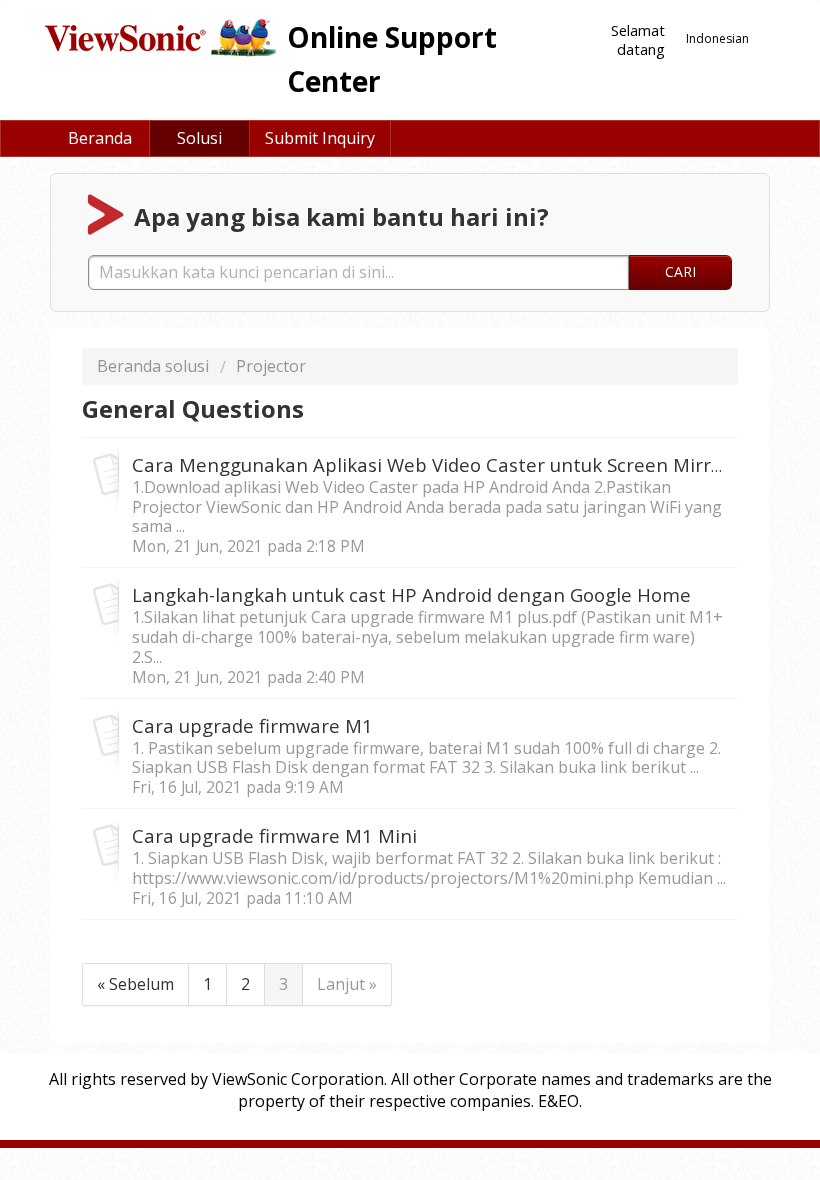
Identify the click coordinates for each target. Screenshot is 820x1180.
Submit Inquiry (320, 138)
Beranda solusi (155, 366)
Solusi (199, 138)
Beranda (100, 138)
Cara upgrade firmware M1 (252, 725)
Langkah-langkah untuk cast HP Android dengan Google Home (411, 594)
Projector (271, 366)
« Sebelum (135, 984)
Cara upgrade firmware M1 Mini (274, 835)
